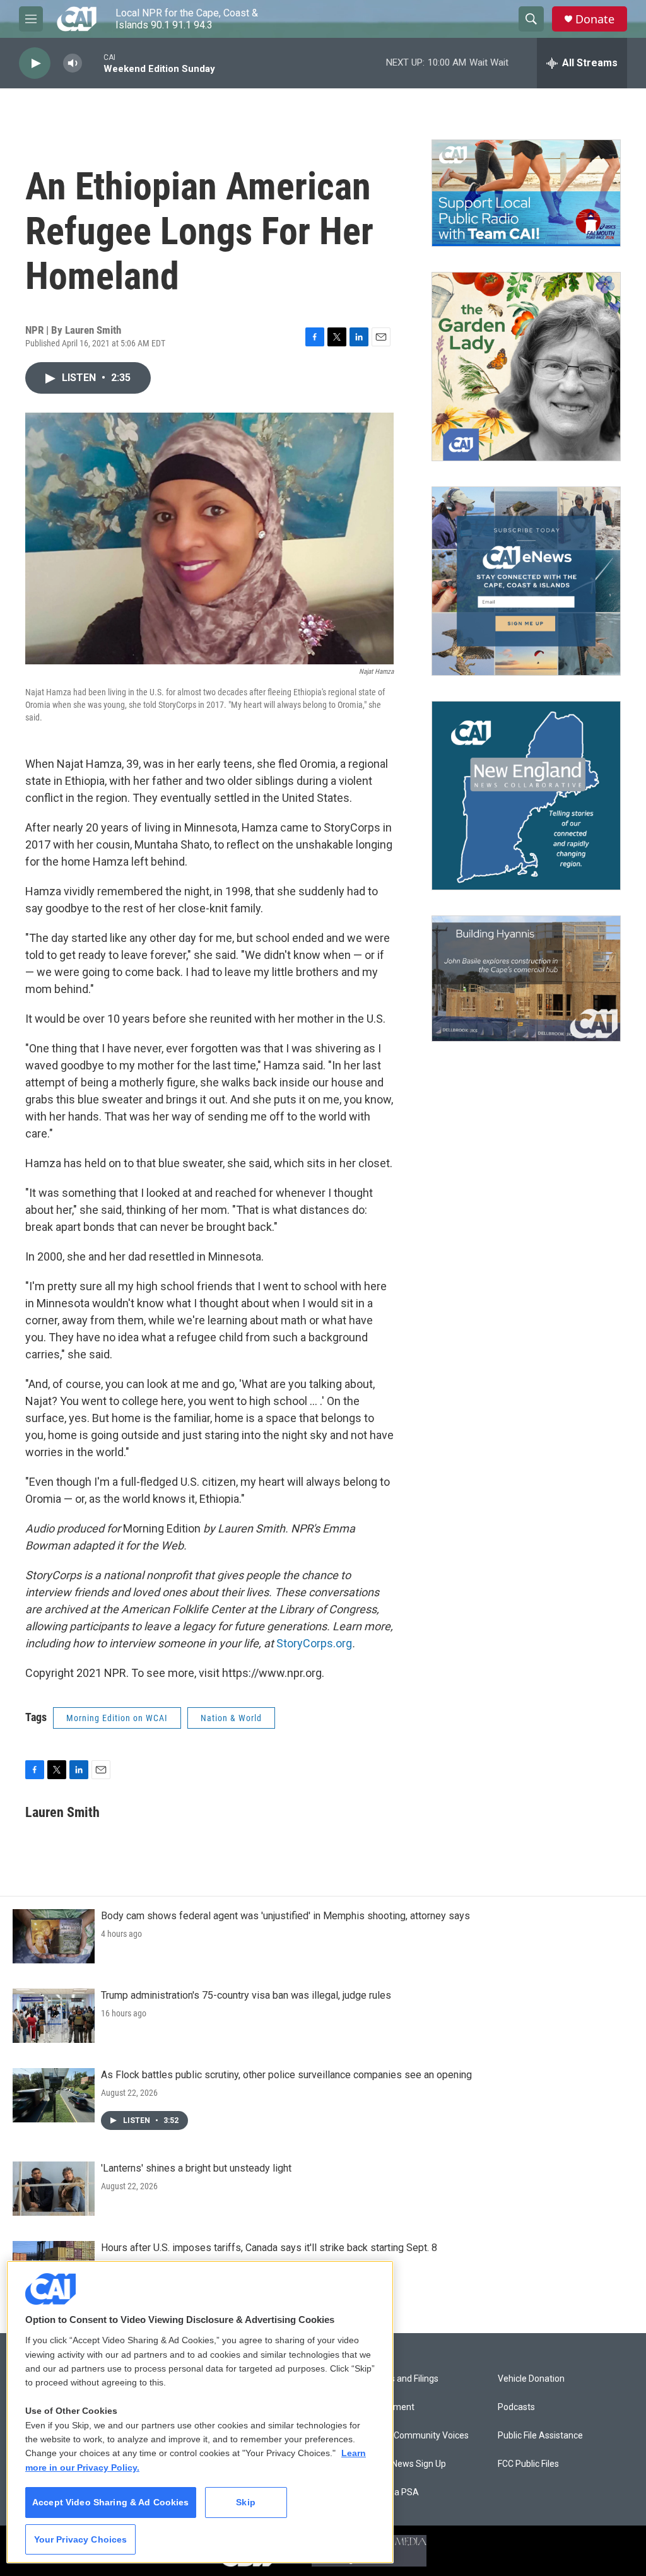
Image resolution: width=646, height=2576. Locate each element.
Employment (389, 2407)
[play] (35, 63)
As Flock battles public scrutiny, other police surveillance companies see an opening (286, 2075)
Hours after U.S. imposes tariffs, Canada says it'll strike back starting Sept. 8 (269, 2248)
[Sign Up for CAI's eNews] (526, 581)
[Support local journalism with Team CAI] (526, 193)
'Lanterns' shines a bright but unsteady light (196, 2168)
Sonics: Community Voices (416, 2436)
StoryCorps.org (314, 1643)
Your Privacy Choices (81, 2539)
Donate (595, 19)
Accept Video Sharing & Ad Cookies (111, 2502)
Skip (246, 2502)
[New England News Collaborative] (526, 796)
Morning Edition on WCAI (117, 1718)
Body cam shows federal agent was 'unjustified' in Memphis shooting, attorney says (285, 1916)
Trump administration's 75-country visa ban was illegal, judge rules (246, 1995)
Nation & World (231, 1718)
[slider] (93, 63)
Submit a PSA (391, 2492)
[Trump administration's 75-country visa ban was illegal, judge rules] (54, 2016)
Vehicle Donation (531, 2379)
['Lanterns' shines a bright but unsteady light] (54, 2189)
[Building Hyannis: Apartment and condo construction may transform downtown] (526, 979)
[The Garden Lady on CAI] (526, 367)
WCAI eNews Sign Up (405, 2464)
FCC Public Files (528, 2464)
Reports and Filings (401, 2379)
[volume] (73, 63)
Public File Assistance (540, 2436)
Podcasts (516, 2407)
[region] (200, 2412)
